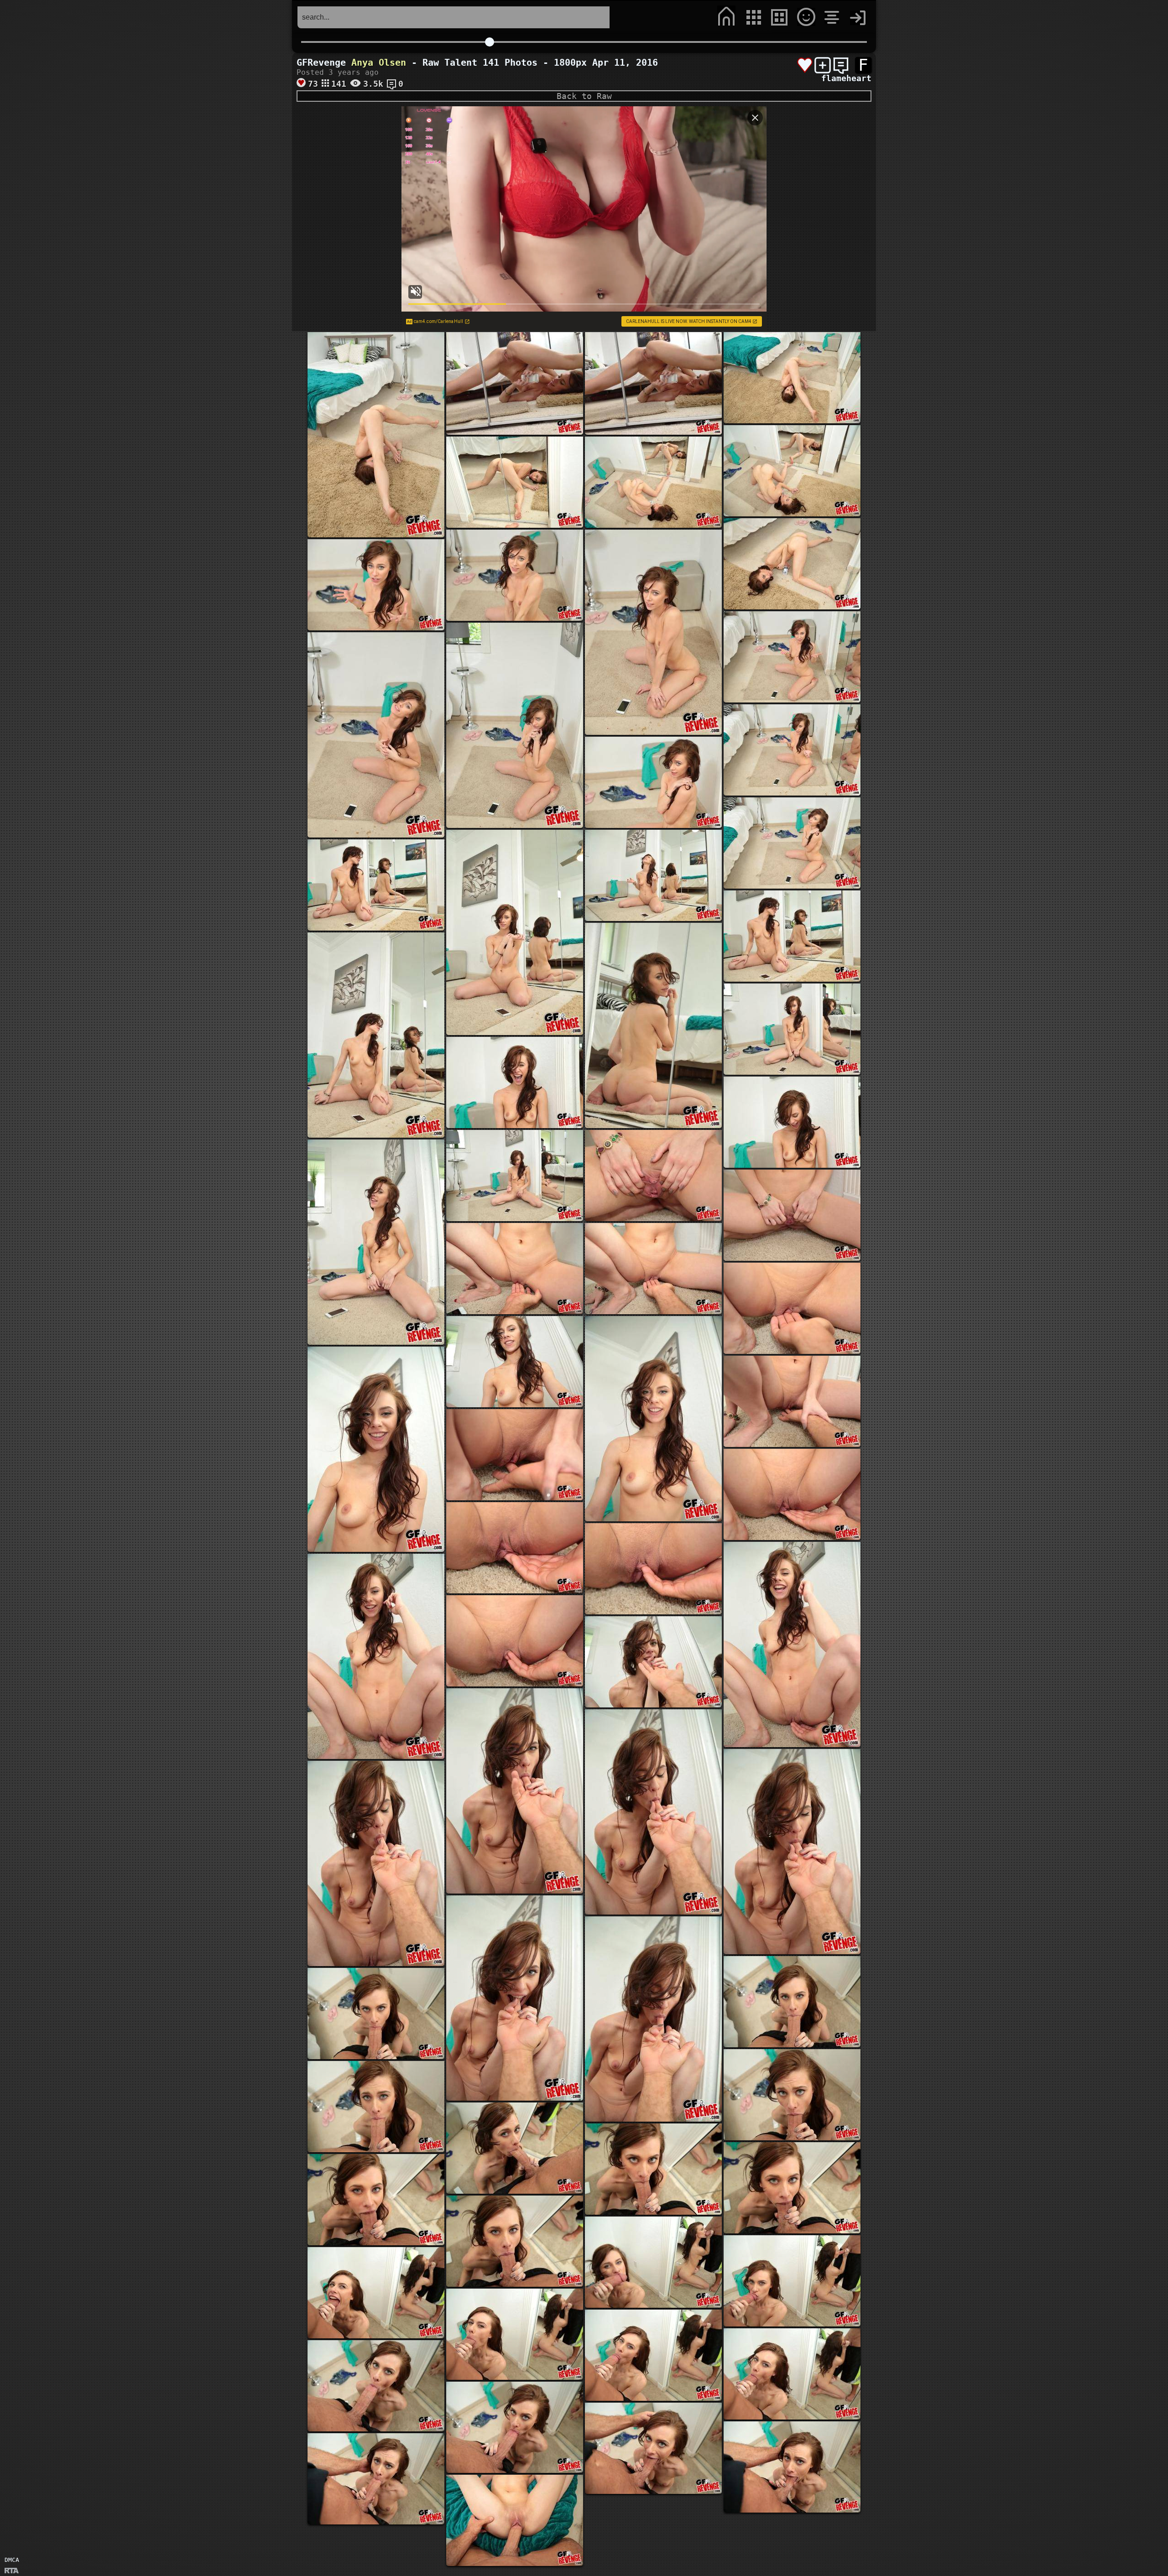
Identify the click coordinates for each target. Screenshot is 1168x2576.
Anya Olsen (379, 62)
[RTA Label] (12, 2571)
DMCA (12, 2560)
